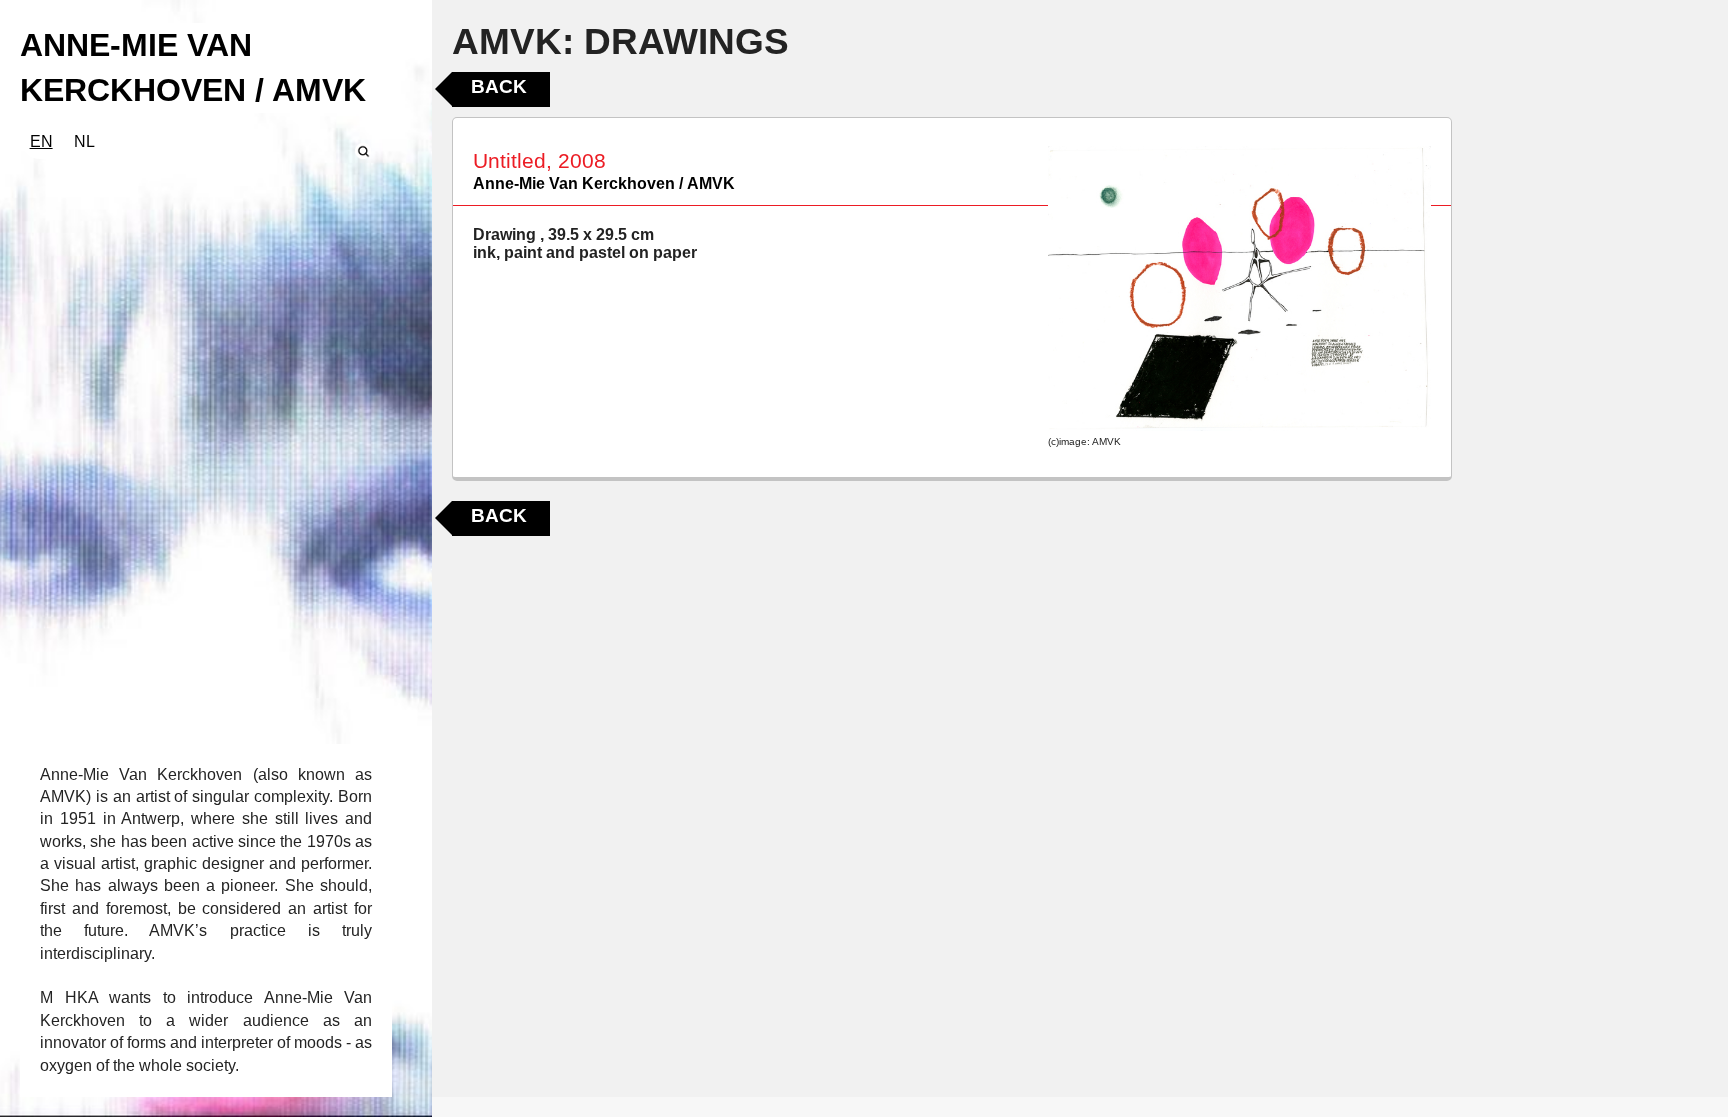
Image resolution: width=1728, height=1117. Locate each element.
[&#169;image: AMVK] (1239, 289)
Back (499, 86)
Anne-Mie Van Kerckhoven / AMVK (604, 183)
